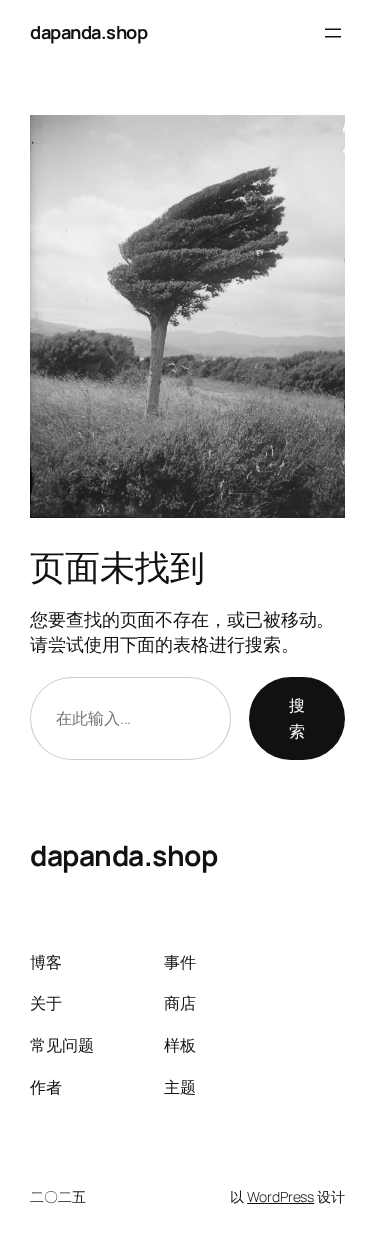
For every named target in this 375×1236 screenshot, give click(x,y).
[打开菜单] (333, 33)
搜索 (297, 718)
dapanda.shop (88, 32)
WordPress (280, 1196)
